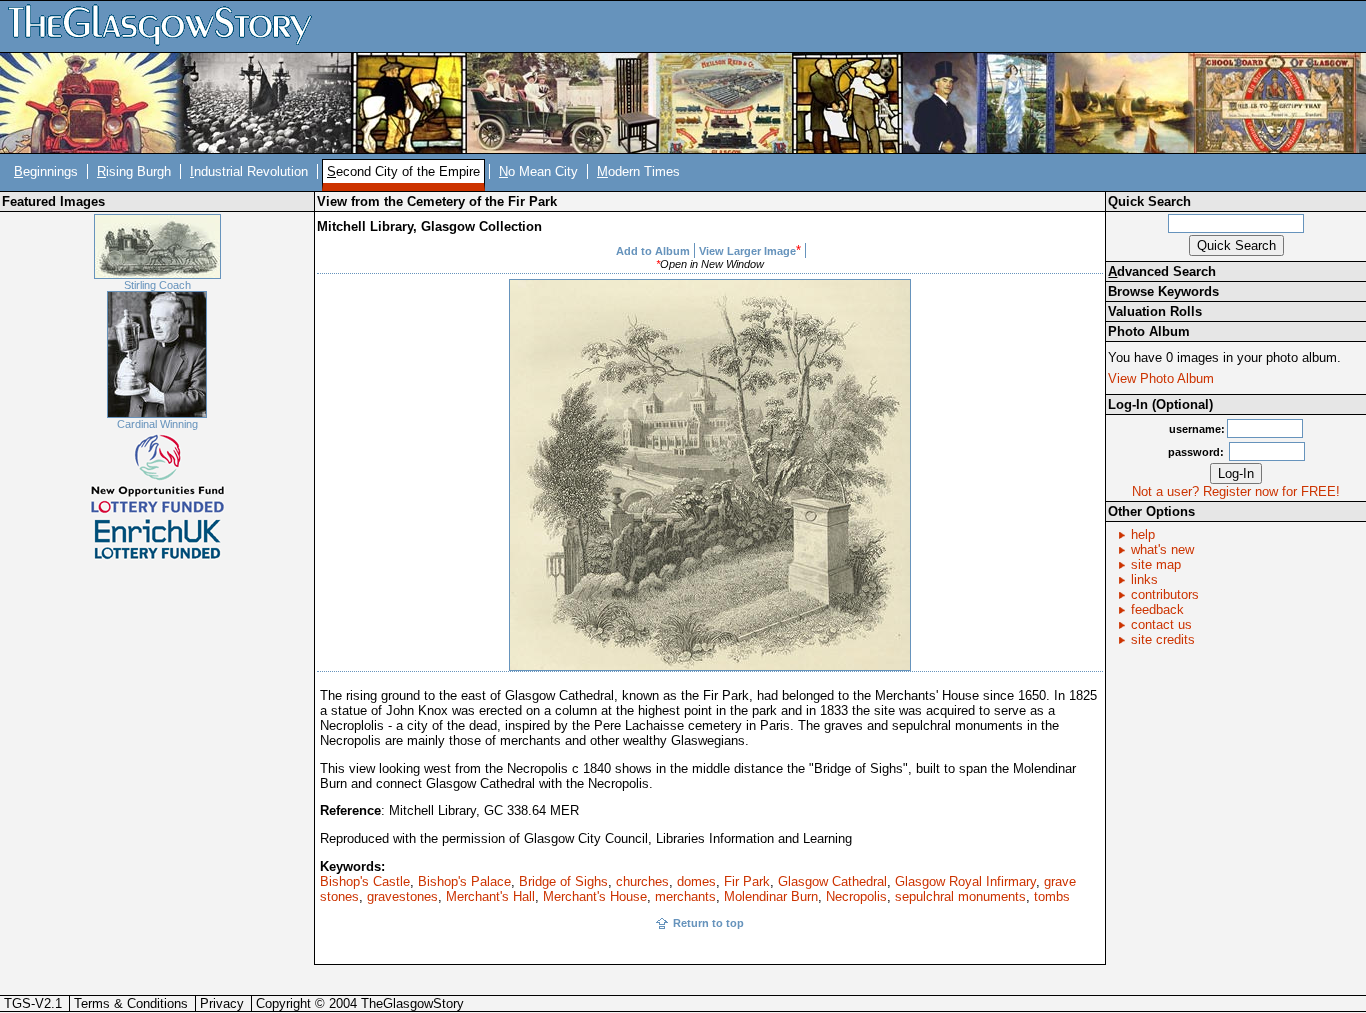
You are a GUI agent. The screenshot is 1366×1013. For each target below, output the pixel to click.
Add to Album (653, 251)
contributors (1165, 594)
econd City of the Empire (403, 171)
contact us (1161, 624)
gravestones (402, 896)
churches (642, 881)
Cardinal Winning (157, 424)
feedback (1157, 609)
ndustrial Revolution (249, 171)
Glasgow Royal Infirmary (965, 881)
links (1144, 579)
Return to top (708, 923)
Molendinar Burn (771, 896)
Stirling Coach (157, 285)
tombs (1052, 896)
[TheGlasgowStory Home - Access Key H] (167, 25)
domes (696, 881)
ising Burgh (134, 171)
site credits (1163, 639)
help (1143, 534)
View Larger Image (747, 251)
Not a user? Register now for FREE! (1236, 491)
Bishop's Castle (365, 881)
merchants (685, 896)
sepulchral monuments (960, 896)
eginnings (46, 171)
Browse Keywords (1163, 291)
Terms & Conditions (131, 1003)
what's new (1162, 549)
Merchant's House (595, 896)
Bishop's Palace (464, 881)
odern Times (638, 171)
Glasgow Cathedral (832, 881)
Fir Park (747, 881)
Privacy (222, 1003)
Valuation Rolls (1155, 311)
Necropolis (856, 896)
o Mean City (538, 171)
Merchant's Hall (490, 896)
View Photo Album (1161, 378)
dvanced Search (1162, 271)
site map (1156, 564)
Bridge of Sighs (563, 881)
